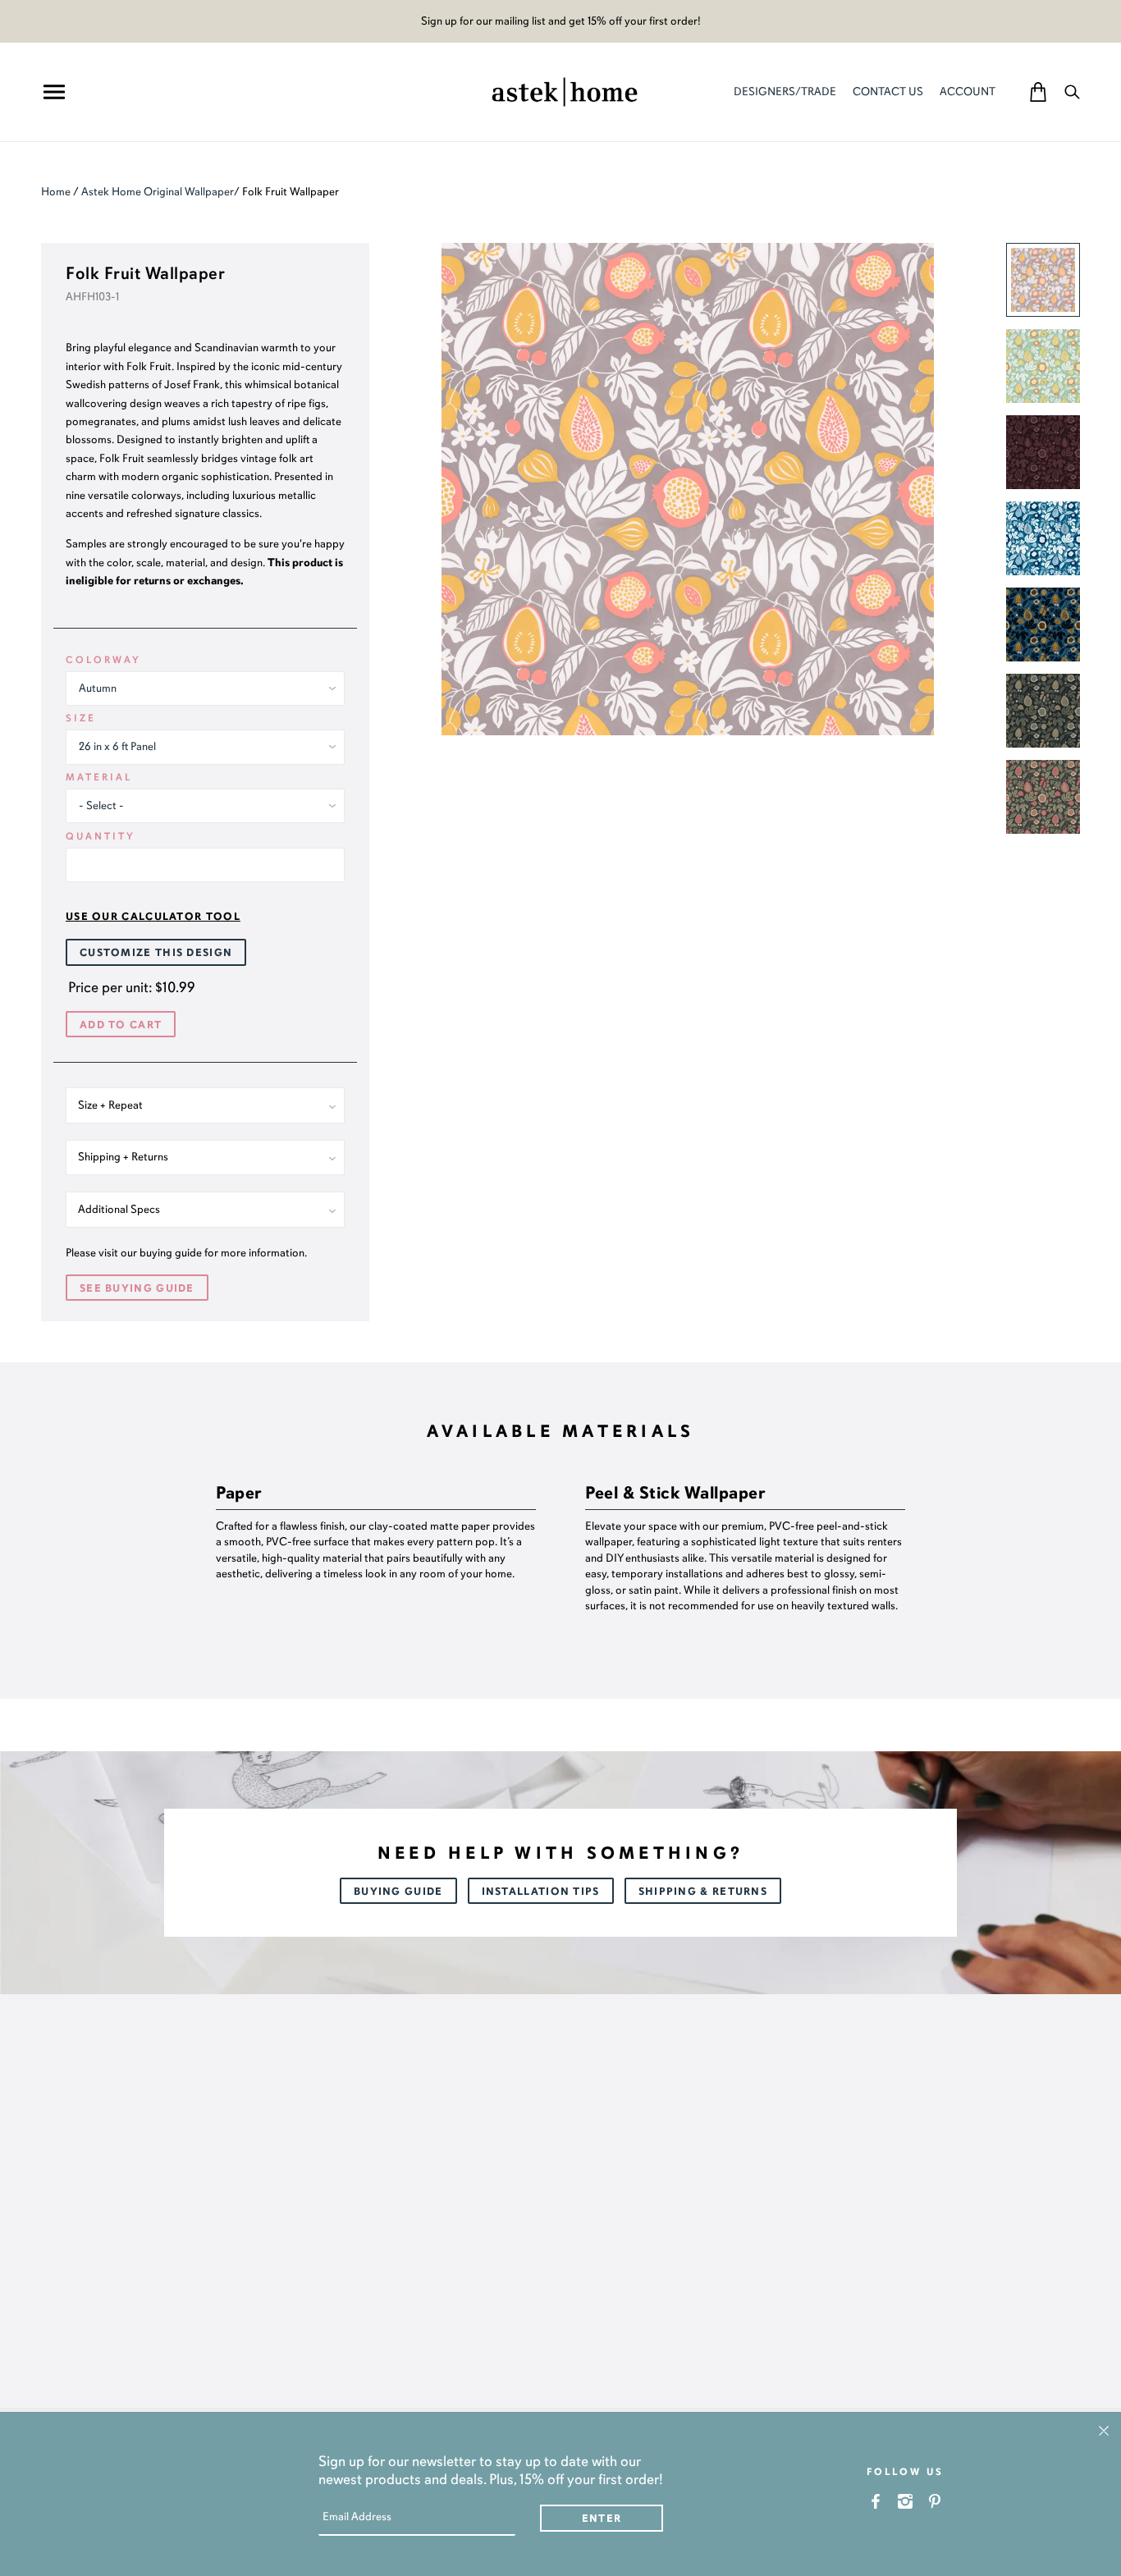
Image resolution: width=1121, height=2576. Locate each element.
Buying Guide (398, 1892)
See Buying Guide (137, 1288)
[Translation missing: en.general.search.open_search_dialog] (1072, 92)
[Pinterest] (935, 2501)
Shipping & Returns (703, 1892)
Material (99, 777)
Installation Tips (541, 1892)
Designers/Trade (785, 92)
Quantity (101, 836)
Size (81, 718)
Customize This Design (156, 953)
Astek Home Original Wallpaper (158, 192)
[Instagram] (906, 2501)
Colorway (103, 660)
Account (968, 92)
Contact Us (888, 92)
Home (56, 192)
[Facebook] (876, 2501)
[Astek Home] (565, 90)
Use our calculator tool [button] (153, 917)
